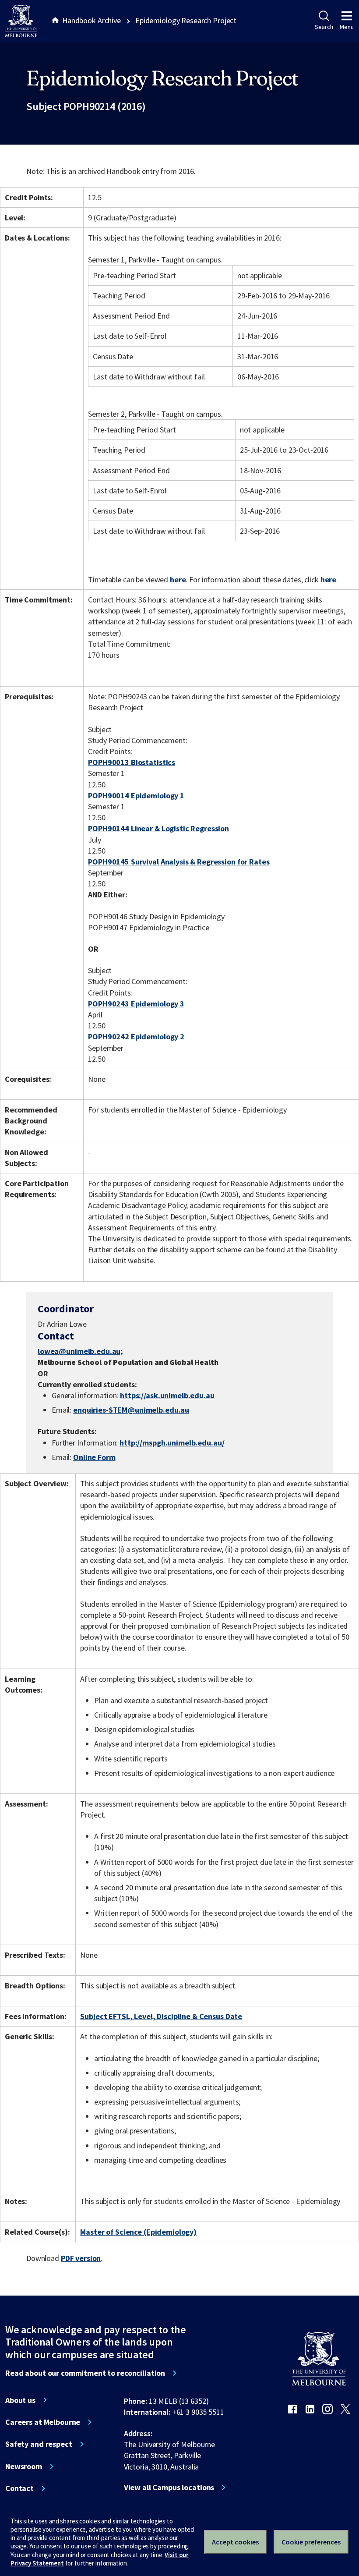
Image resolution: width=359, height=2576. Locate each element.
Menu (347, 27)
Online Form (94, 1457)
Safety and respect (39, 2444)
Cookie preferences (311, 2542)
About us (20, 2400)
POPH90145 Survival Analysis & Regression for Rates (179, 862)
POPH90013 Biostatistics (132, 762)
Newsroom (24, 2466)
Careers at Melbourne (43, 2422)
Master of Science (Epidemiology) (138, 2232)
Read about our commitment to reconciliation (85, 2373)
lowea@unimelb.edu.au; (80, 1351)
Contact (19, 2488)
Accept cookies (235, 2542)
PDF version (81, 2258)
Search (324, 27)
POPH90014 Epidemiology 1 (136, 795)
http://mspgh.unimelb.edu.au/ (172, 1443)
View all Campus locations (169, 2487)
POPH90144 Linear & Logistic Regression (158, 828)
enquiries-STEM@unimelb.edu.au (131, 1410)
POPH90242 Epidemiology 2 (136, 1036)
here (178, 579)
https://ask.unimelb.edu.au (167, 1395)
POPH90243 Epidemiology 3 (136, 1004)
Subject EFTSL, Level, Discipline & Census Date (161, 2016)
